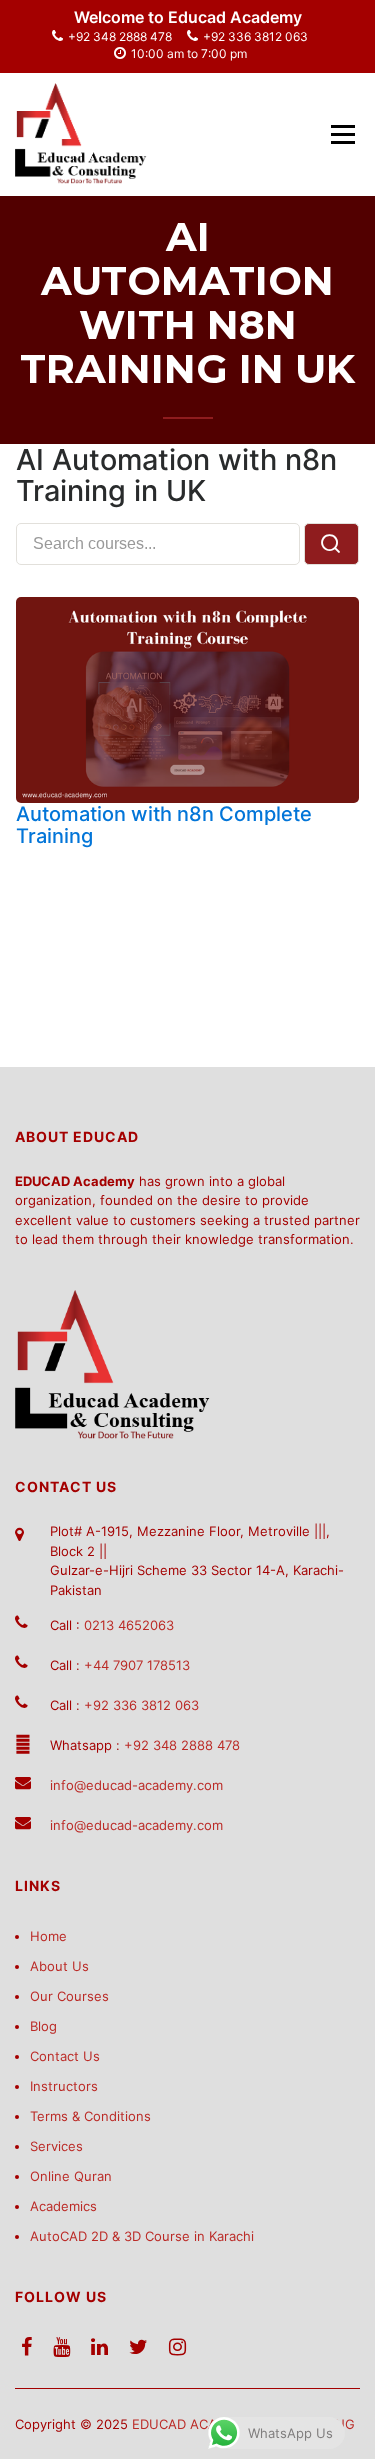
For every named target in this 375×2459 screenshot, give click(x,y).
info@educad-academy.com (136, 1785)
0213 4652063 (129, 1625)
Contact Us (65, 2056)
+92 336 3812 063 (255, 36)
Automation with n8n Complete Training (164, 825)
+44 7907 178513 (137, 1665)
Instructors (64, 2086)
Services (56, 2146)
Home (48, 1936)
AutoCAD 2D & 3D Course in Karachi (142, 2236)
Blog (43, 2026)
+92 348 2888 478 (120, 36)
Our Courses (69, 1996)
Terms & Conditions (90, 2116)
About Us (59, 1966)
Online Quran (71, 2176)
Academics (63, 2206)
